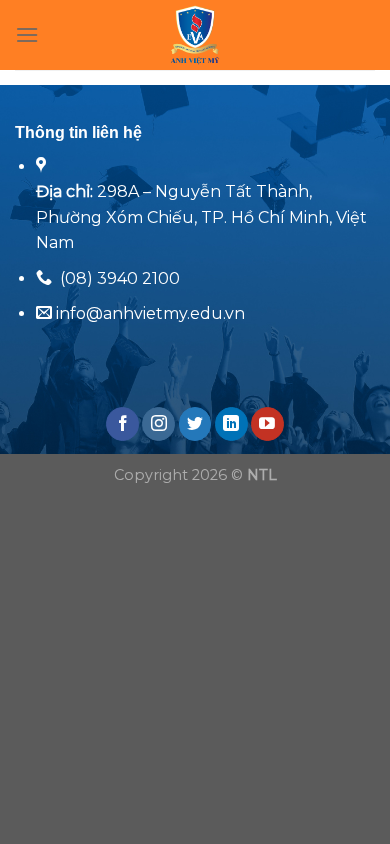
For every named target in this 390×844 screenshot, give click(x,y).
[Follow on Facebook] (122, 424)
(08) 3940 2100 (120, 278)
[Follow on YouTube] (267, 424)
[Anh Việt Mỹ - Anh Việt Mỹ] (195, 35)
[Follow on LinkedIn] (231, 424)
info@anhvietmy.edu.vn (148, 313)
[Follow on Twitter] (195, 424)
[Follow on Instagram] (158, 424)
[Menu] (27, 34)
